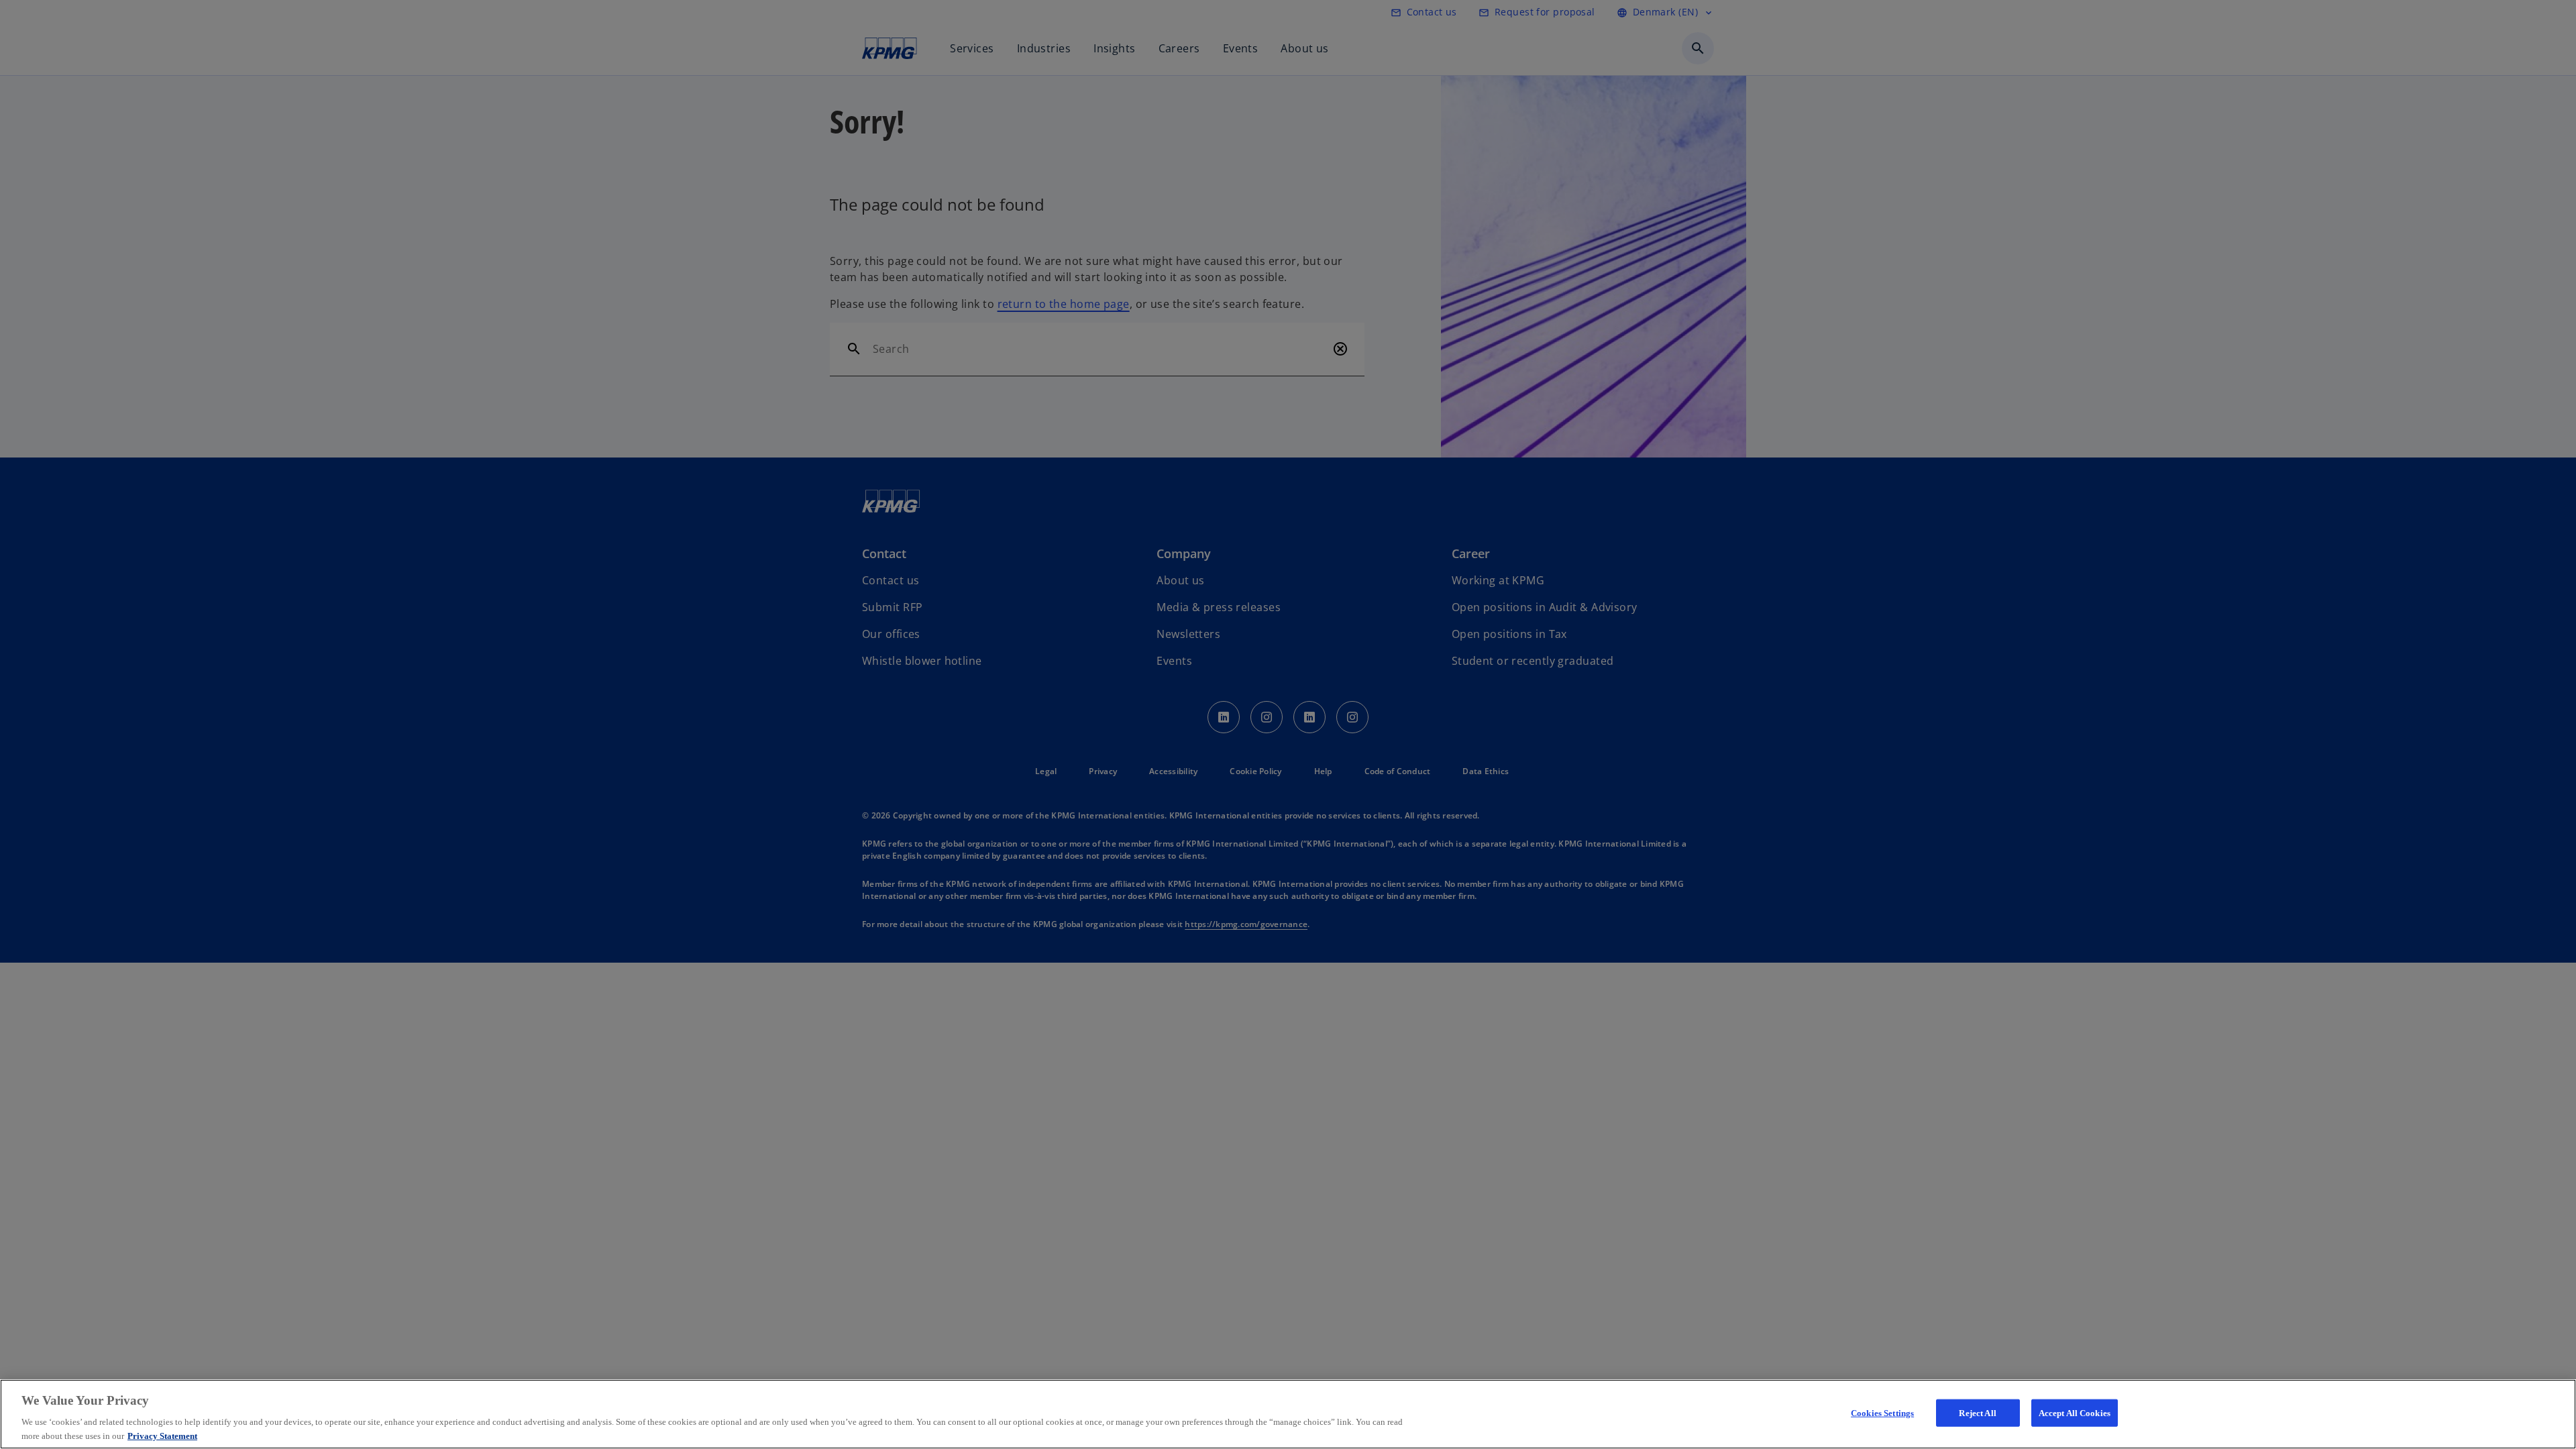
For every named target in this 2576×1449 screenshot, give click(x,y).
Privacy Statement (162, 1435)
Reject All (1977, 1413)
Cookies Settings (1882, 1413)
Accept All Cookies (2075, 1413)
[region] (1288, 1414)
